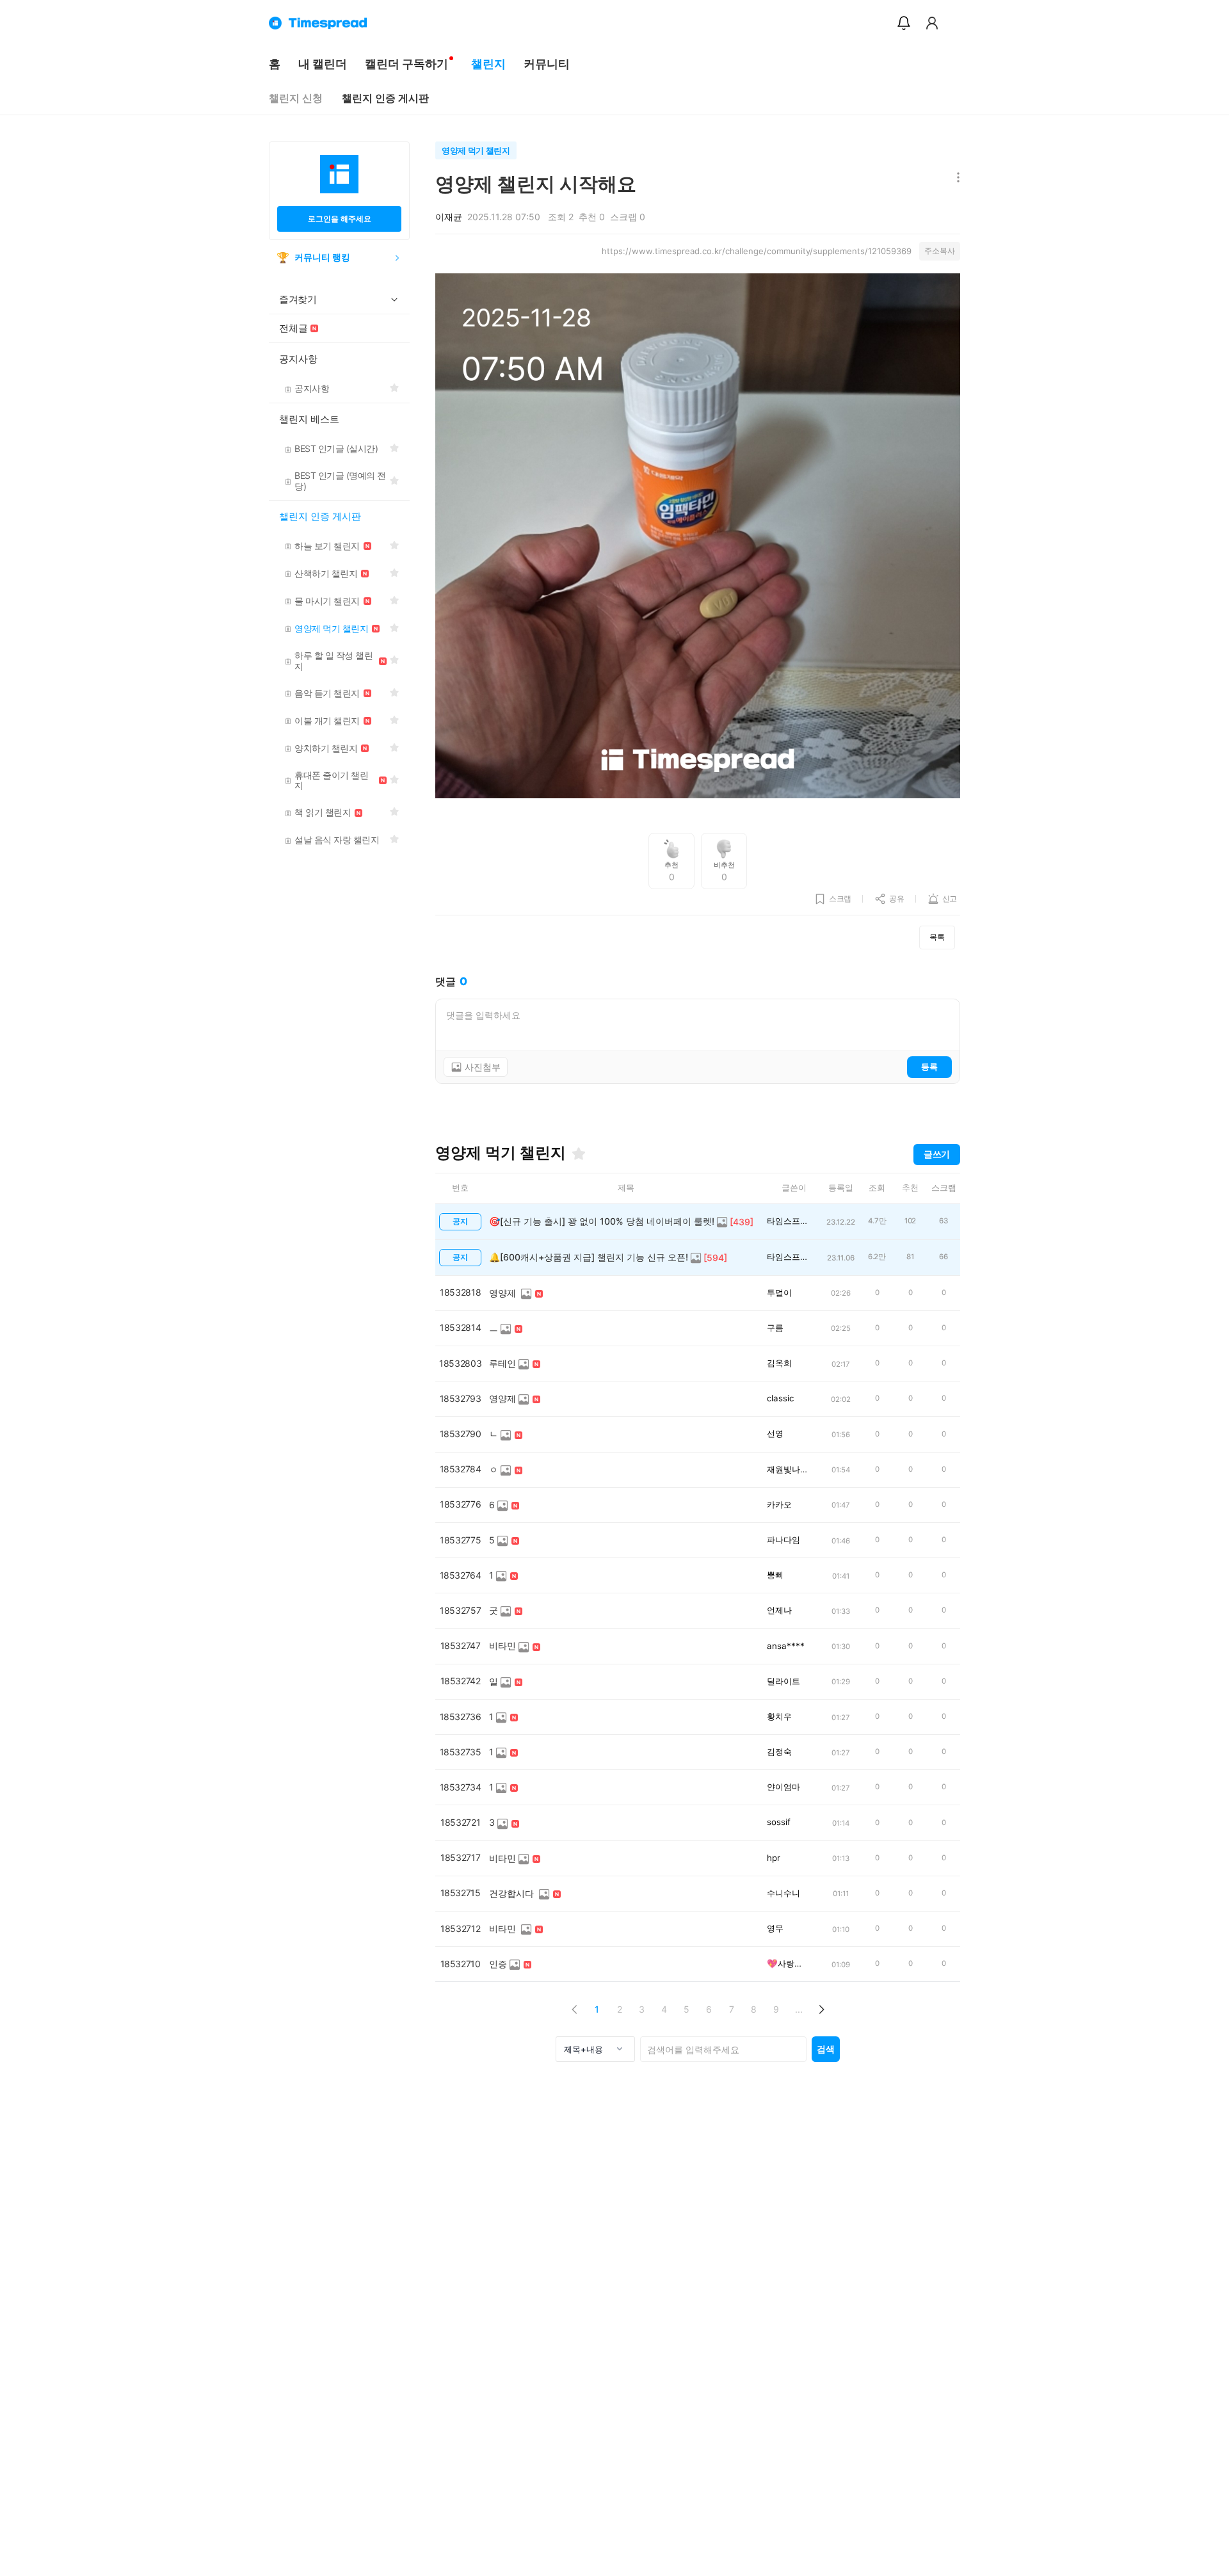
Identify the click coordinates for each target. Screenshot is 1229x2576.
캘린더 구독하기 (406, 64)
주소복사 (940, 251)
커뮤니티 (547, 64)
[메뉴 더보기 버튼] (955, 178)
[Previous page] (574, 2009)
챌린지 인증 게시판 (385, 98)
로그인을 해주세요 (340, 219)
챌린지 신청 (296, 98)
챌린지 (488, 64)
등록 (929, 1067)
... (799, 2009)
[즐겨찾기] (579, 1154)
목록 (937, 937)
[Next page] (821, 2009)
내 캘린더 (323, 64)
